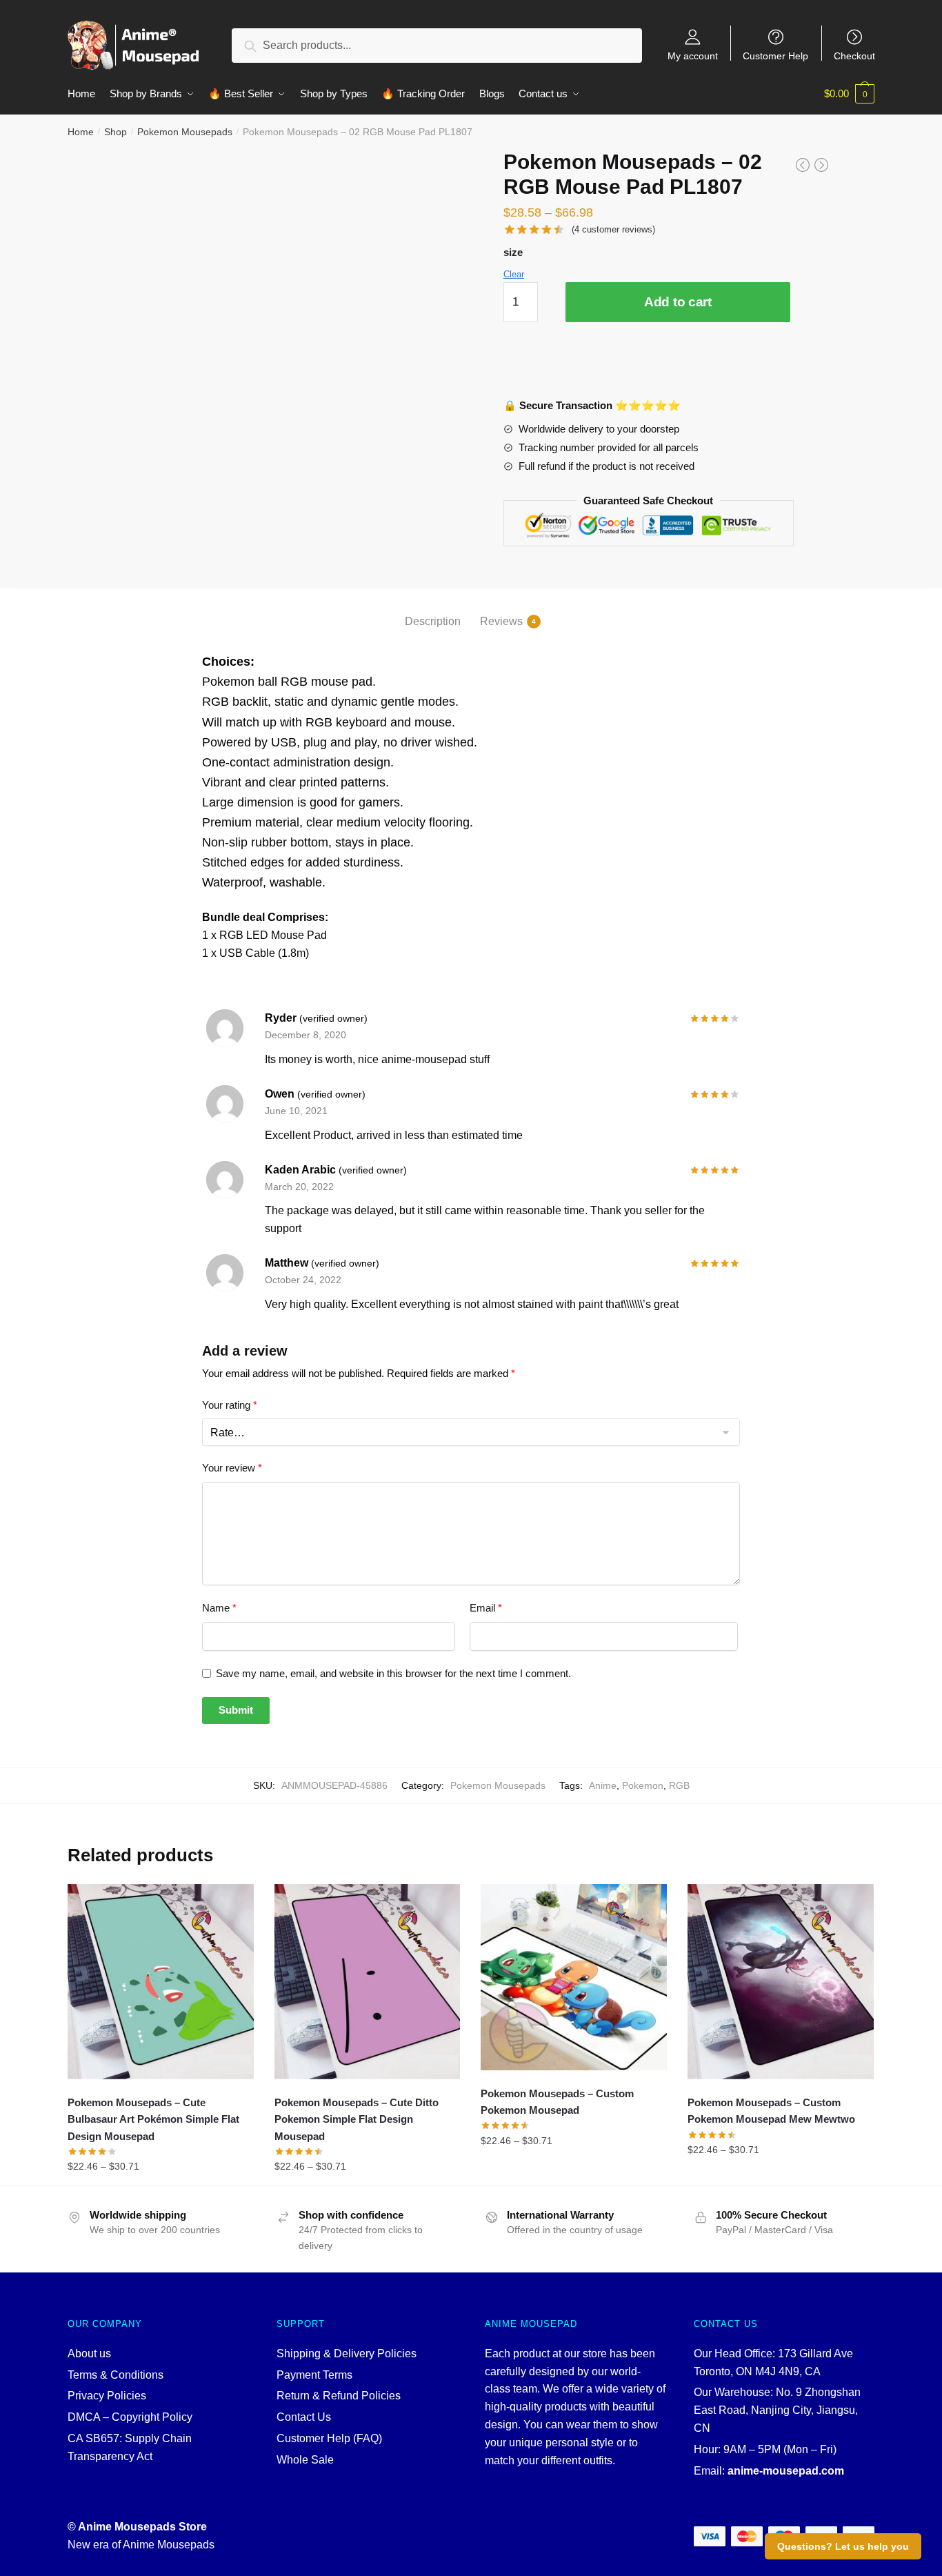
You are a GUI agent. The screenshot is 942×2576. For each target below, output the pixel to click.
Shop (116, 132)
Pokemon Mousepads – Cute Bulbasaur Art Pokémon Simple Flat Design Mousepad (153, 2119)
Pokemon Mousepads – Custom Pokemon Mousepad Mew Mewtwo (771, 2111)
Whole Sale (305, 2460)
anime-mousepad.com (786, 2471)
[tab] (433, 610)
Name (219, 1608)
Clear (514, 274)
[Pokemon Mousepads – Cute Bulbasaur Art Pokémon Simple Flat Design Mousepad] (161, 1982)
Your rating (230, 1405)
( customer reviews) (613, 229)
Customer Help (775, 56)
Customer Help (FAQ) (329, 2438)
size (513, 252)
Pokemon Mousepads (185, 132)
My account (693, 56)
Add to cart (678, 302)
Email (486, 1608)
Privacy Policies (107, 2396)
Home (81, 132)
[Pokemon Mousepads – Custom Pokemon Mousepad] (574, 1977)
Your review (232, 1468)
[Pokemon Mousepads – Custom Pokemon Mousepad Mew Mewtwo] (781, 1982)
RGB (679, 1785)
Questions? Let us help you (843, 2546)
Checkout (854, 56)
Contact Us (304, 2417)
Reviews (501, 621)
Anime (603, 1785)
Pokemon (643, 1785)
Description (433, 621)
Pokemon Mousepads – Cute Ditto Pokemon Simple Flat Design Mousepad (357, 2119)
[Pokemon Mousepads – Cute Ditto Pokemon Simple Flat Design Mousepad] (368, 1982)
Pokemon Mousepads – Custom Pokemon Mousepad (557, 2102)
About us (89, 2354)
